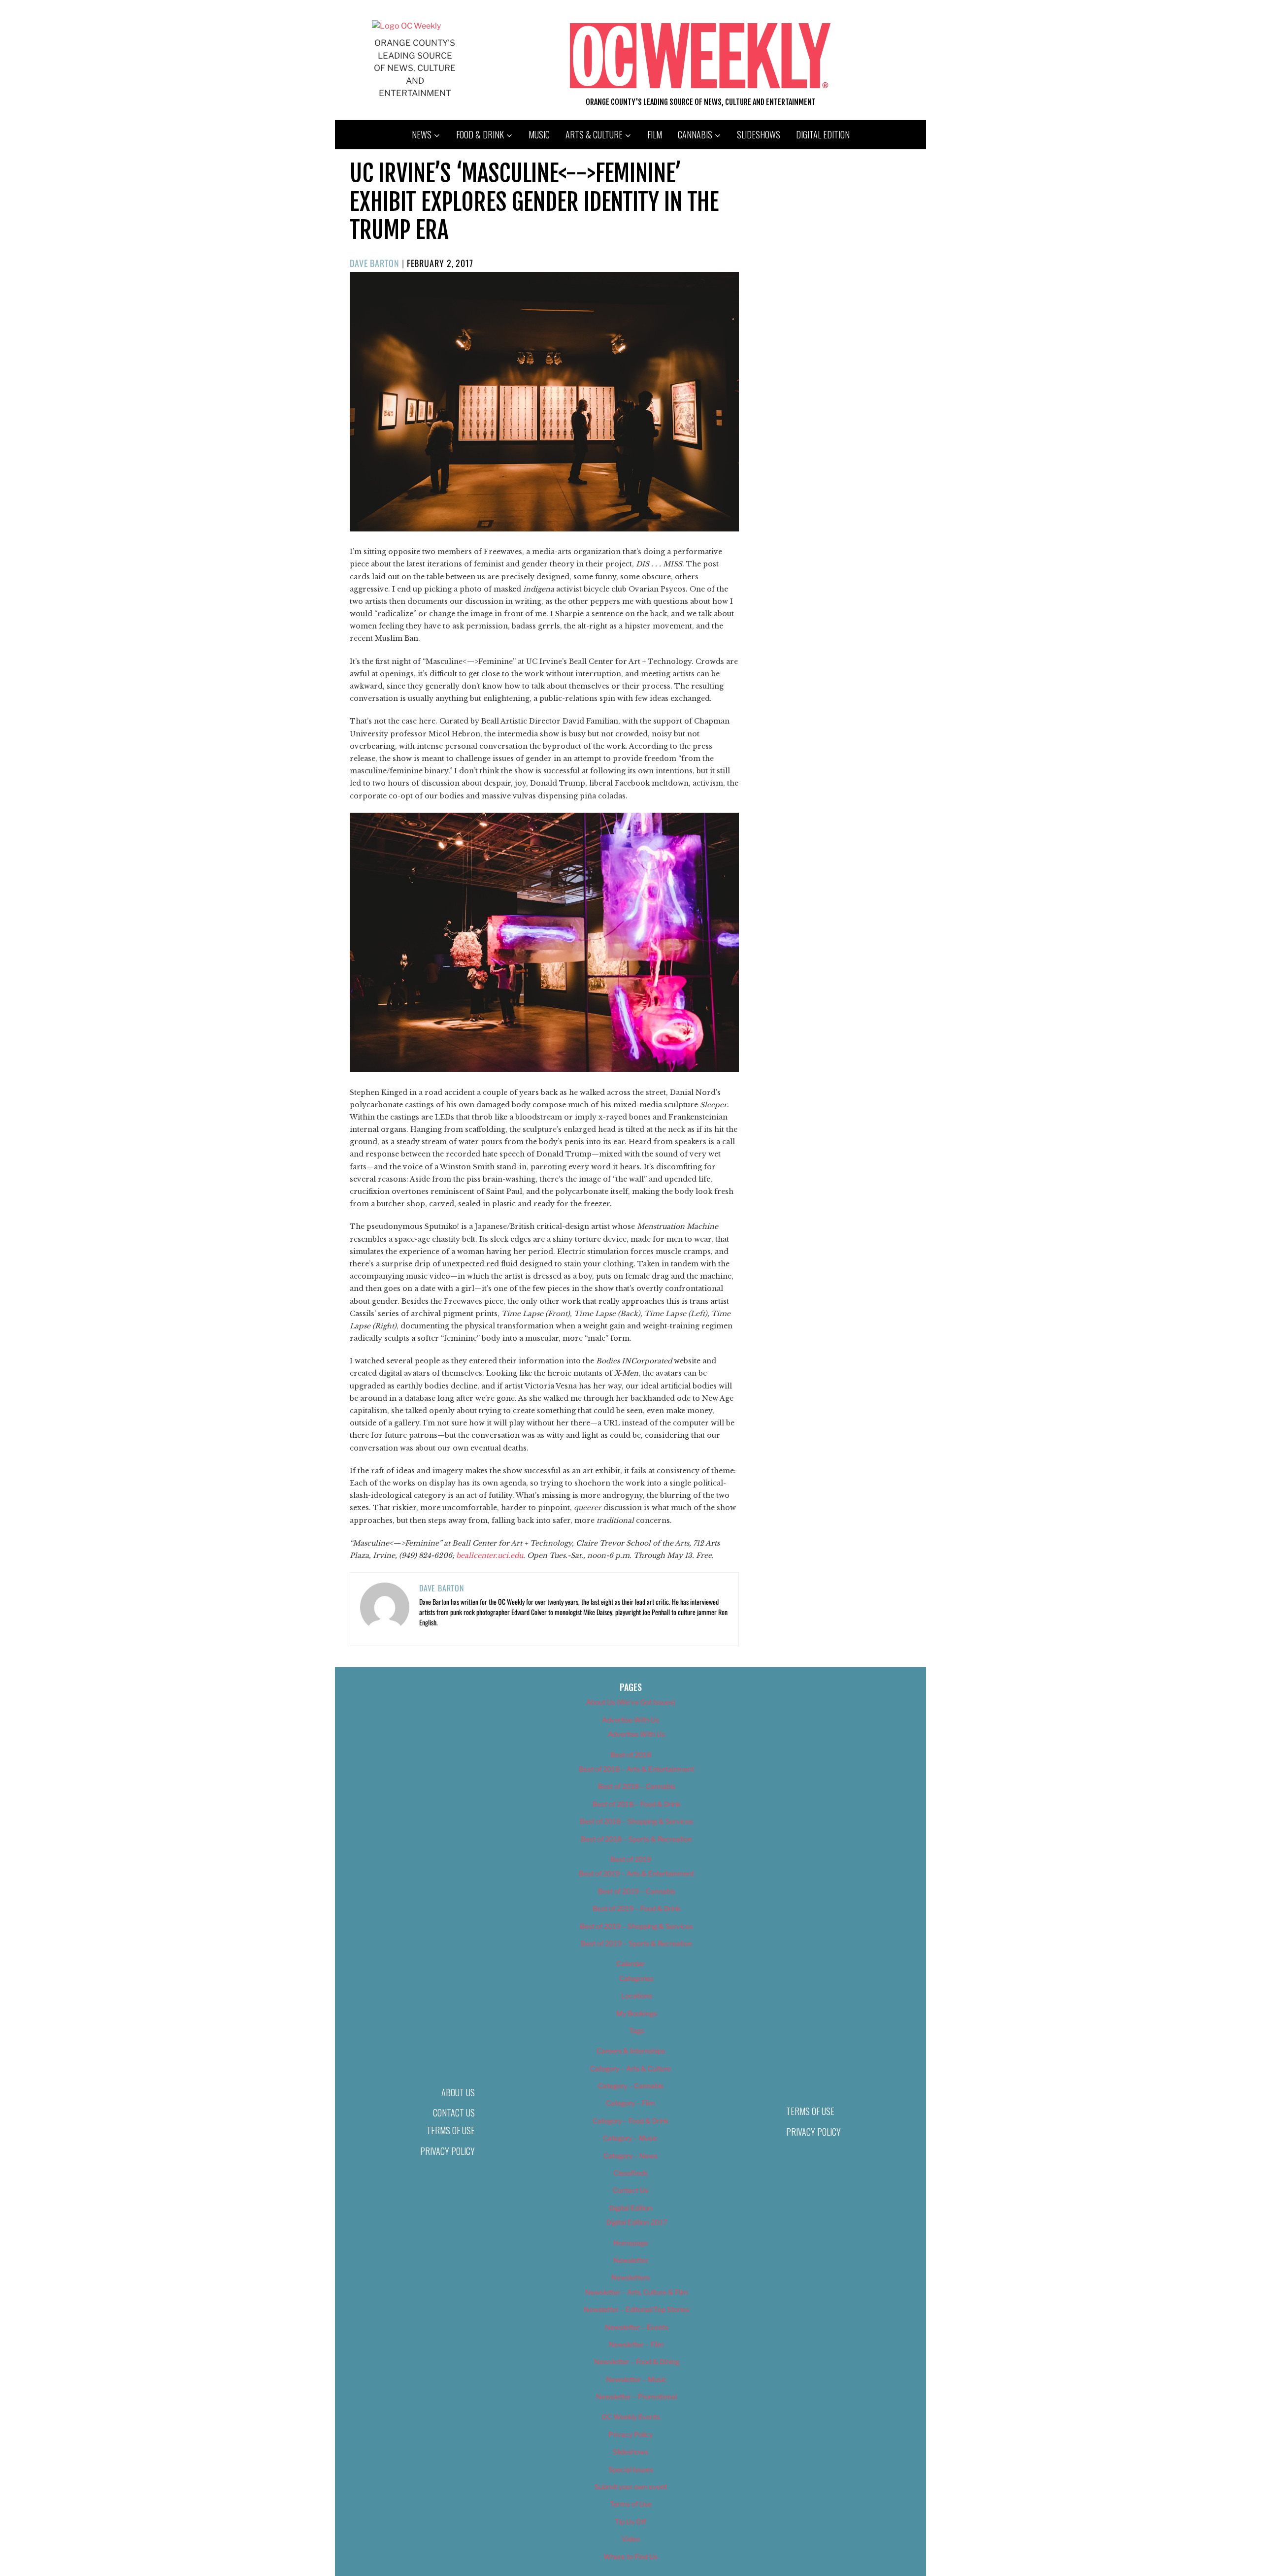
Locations (637, 1996)
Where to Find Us (630, 2557)
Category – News (630, 2156)
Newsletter (631, 2260)
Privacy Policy (448, 2151)
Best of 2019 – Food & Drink (637, 1908)
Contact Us (454, 2113)
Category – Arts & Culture (630, 2068)
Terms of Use (451, 2130)
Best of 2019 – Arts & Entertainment (636, 1873)
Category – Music (630, 2138)
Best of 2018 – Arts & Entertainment (636, 1769)
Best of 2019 (631, 1859)
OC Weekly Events (631, 2417)
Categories (636, 1978)
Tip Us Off (630, 2522)
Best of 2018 (631, 1755)
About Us (458, 2092)
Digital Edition (823, 134)
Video (631, 2539)
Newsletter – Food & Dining (637, 2361)
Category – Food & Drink (631, 2121)
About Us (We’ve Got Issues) (631, 1702)
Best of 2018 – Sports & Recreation (636, 1839)
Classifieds (630, 2173)
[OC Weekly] (406, 26)
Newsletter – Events (637, 2327)
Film (655, 134)
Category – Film (630, 2103)
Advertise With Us (630, 1720)
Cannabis (695, 134)
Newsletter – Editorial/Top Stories (636, 2309)
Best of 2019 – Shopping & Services (636, 1926)
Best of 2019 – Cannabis (637, 1891)
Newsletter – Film (636, 2344)
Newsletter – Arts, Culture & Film (637, 2292)
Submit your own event (631, 2487)
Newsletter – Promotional (636, 2396)
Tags (637, 2031)
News (422, 134)
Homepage (631, 2243)
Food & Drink (480, 134)
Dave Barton (375, 263)
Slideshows (759, 134)
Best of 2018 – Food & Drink (637, 1804)
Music (539, 134)
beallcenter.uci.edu (490, 1555)
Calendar (630, 1964)
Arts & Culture (594, 134)
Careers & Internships (631, 2051)
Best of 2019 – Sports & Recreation (636, 1943)
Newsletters (630, 2277)
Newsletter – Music (636, 2379)
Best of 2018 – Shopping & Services (636, 1821)
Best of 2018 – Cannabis (637, 1786)
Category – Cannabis (631, 2086)
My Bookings (637, 2013)
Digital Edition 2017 (637, 2222)
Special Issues (631, 2469)
